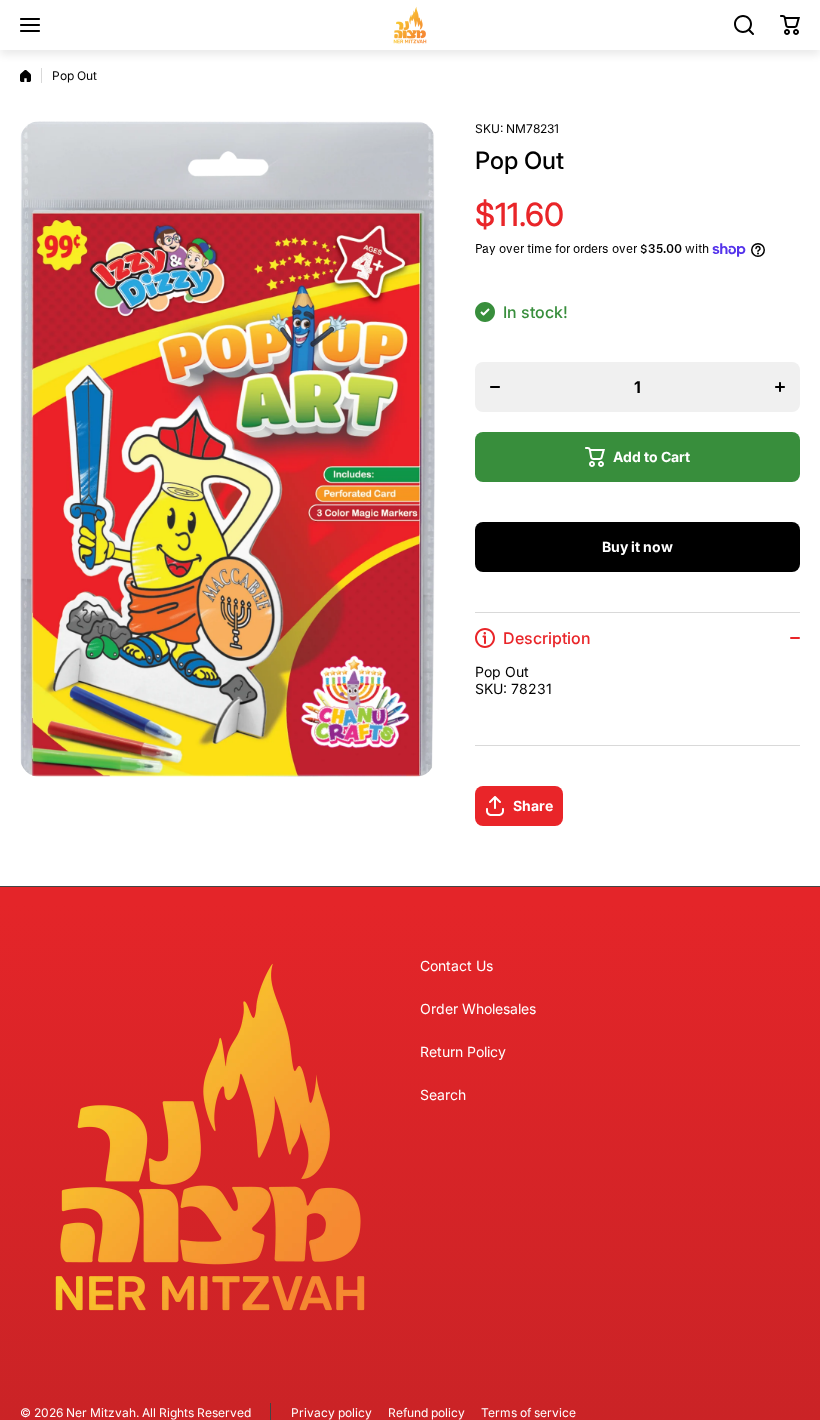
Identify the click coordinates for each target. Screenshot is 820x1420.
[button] (790, 25)
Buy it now (637, 546)
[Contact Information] (210, 1137)
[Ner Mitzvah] (410, 25)
